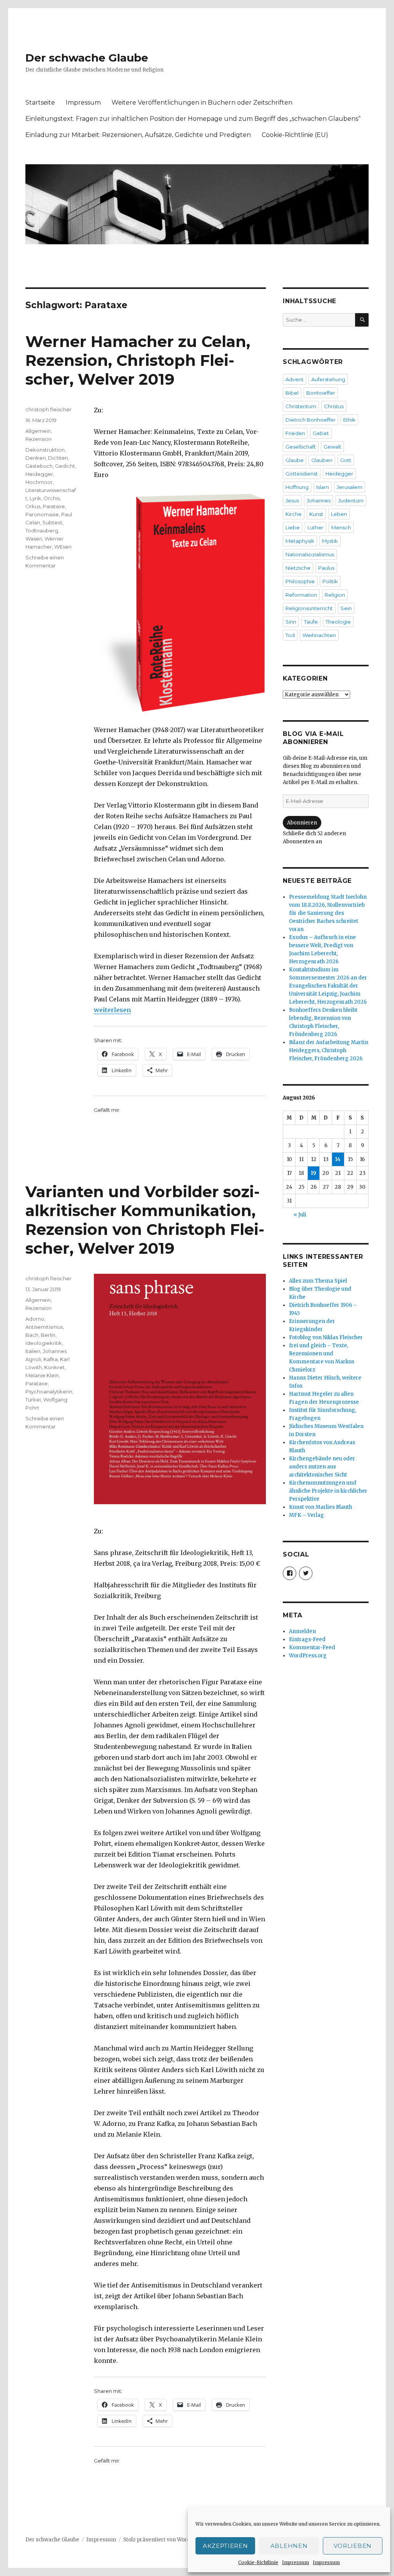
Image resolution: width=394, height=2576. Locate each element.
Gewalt (332, 447)
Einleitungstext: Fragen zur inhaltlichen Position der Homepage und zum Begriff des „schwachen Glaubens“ (193, 119)
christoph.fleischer (48, 409)
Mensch (341, 527)
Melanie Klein (42, 1375)
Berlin (48, 1335)
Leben (339, 514)
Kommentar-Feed (312, 1648)
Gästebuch (39, 466)
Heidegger (39, 474)
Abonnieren (302, 823)
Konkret (54, 1367)
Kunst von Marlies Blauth (321, 1507)
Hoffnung (297, 487)
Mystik (330, 541)
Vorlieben (353, 2546)
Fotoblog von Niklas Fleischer (326, 1337)
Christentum (301, 406)
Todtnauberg (42, 531)
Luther (316, 527)
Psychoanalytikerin (49, 1391)
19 (314, 1173)
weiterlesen (112, 1010)
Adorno (35, 1319)
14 (338, 1159)
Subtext (52, 522)
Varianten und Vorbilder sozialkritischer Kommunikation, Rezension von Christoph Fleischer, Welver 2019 (145, 1220)
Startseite (40, 103)
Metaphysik (300, 541)
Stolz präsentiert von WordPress (164, 2540)
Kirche (294, 514)
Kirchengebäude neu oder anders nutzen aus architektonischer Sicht (322, 1467)
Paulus (326, 568)
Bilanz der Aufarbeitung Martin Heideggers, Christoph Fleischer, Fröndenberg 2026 (329, 1050)
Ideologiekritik (44, 1343)
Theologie (338, 622)
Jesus (292, 501)
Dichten (58, 458)
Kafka (51, 1359)
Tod (290, 635)
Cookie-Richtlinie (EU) (295, 135)
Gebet (321, 433)
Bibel (292, 393)
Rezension (38, 439)
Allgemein (38, 431)
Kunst (316, 514)
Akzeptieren (225, 2546)
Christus (334, 406)
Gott (346, 460)
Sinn (291, 622)
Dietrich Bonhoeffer (311, 420)
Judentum (351, 501)
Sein (346, 608)
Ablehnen (289, 2546)
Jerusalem (350, 487)
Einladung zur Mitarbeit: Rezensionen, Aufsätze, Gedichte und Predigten (138, 135)
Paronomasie (42, 514)
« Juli (300, 1215)
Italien (33, 1351)
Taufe (311, 622)
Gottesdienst (302, 474)
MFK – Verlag (306, 1515)
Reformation (301, 595)
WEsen (63, 547)
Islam (323, 487)
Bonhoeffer (321, 393)
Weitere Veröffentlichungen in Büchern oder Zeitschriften (202, 103)
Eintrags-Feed (307, 1639)
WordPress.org (308, 1656)
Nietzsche (298, 568)
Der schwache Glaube (87, 58)
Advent (295, 379)
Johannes (319, 501)
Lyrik (35, 498)
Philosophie (300, 581)
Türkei (33, 1400)
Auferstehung (328, 379)
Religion (335, 595)
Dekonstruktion (45, 450)
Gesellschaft (301, 447)
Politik (330, 581)
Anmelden (302, 1631)
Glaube (295, 460)
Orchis (52, 498)
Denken (36, 458)
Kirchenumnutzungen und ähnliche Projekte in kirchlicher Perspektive (328, 1491)
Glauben (322, 460)
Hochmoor (39, 482)
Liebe (293, 527)
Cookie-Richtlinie (258, 2562)
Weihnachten (319, 635)
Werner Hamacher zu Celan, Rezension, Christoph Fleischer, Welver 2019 (138, 360)
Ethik (349, 420)
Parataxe (54, 506)
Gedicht (65, 466)
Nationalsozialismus (310, 554)
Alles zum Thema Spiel (318, 1281)
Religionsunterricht (309, 608)
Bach (32, 1335)
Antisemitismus (44, 1327)
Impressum (295, 2562)
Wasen (34, 539)
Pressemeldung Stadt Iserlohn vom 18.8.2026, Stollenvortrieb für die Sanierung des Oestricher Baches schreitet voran (328, 913)
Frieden (295, 433)
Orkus (33, 506)
